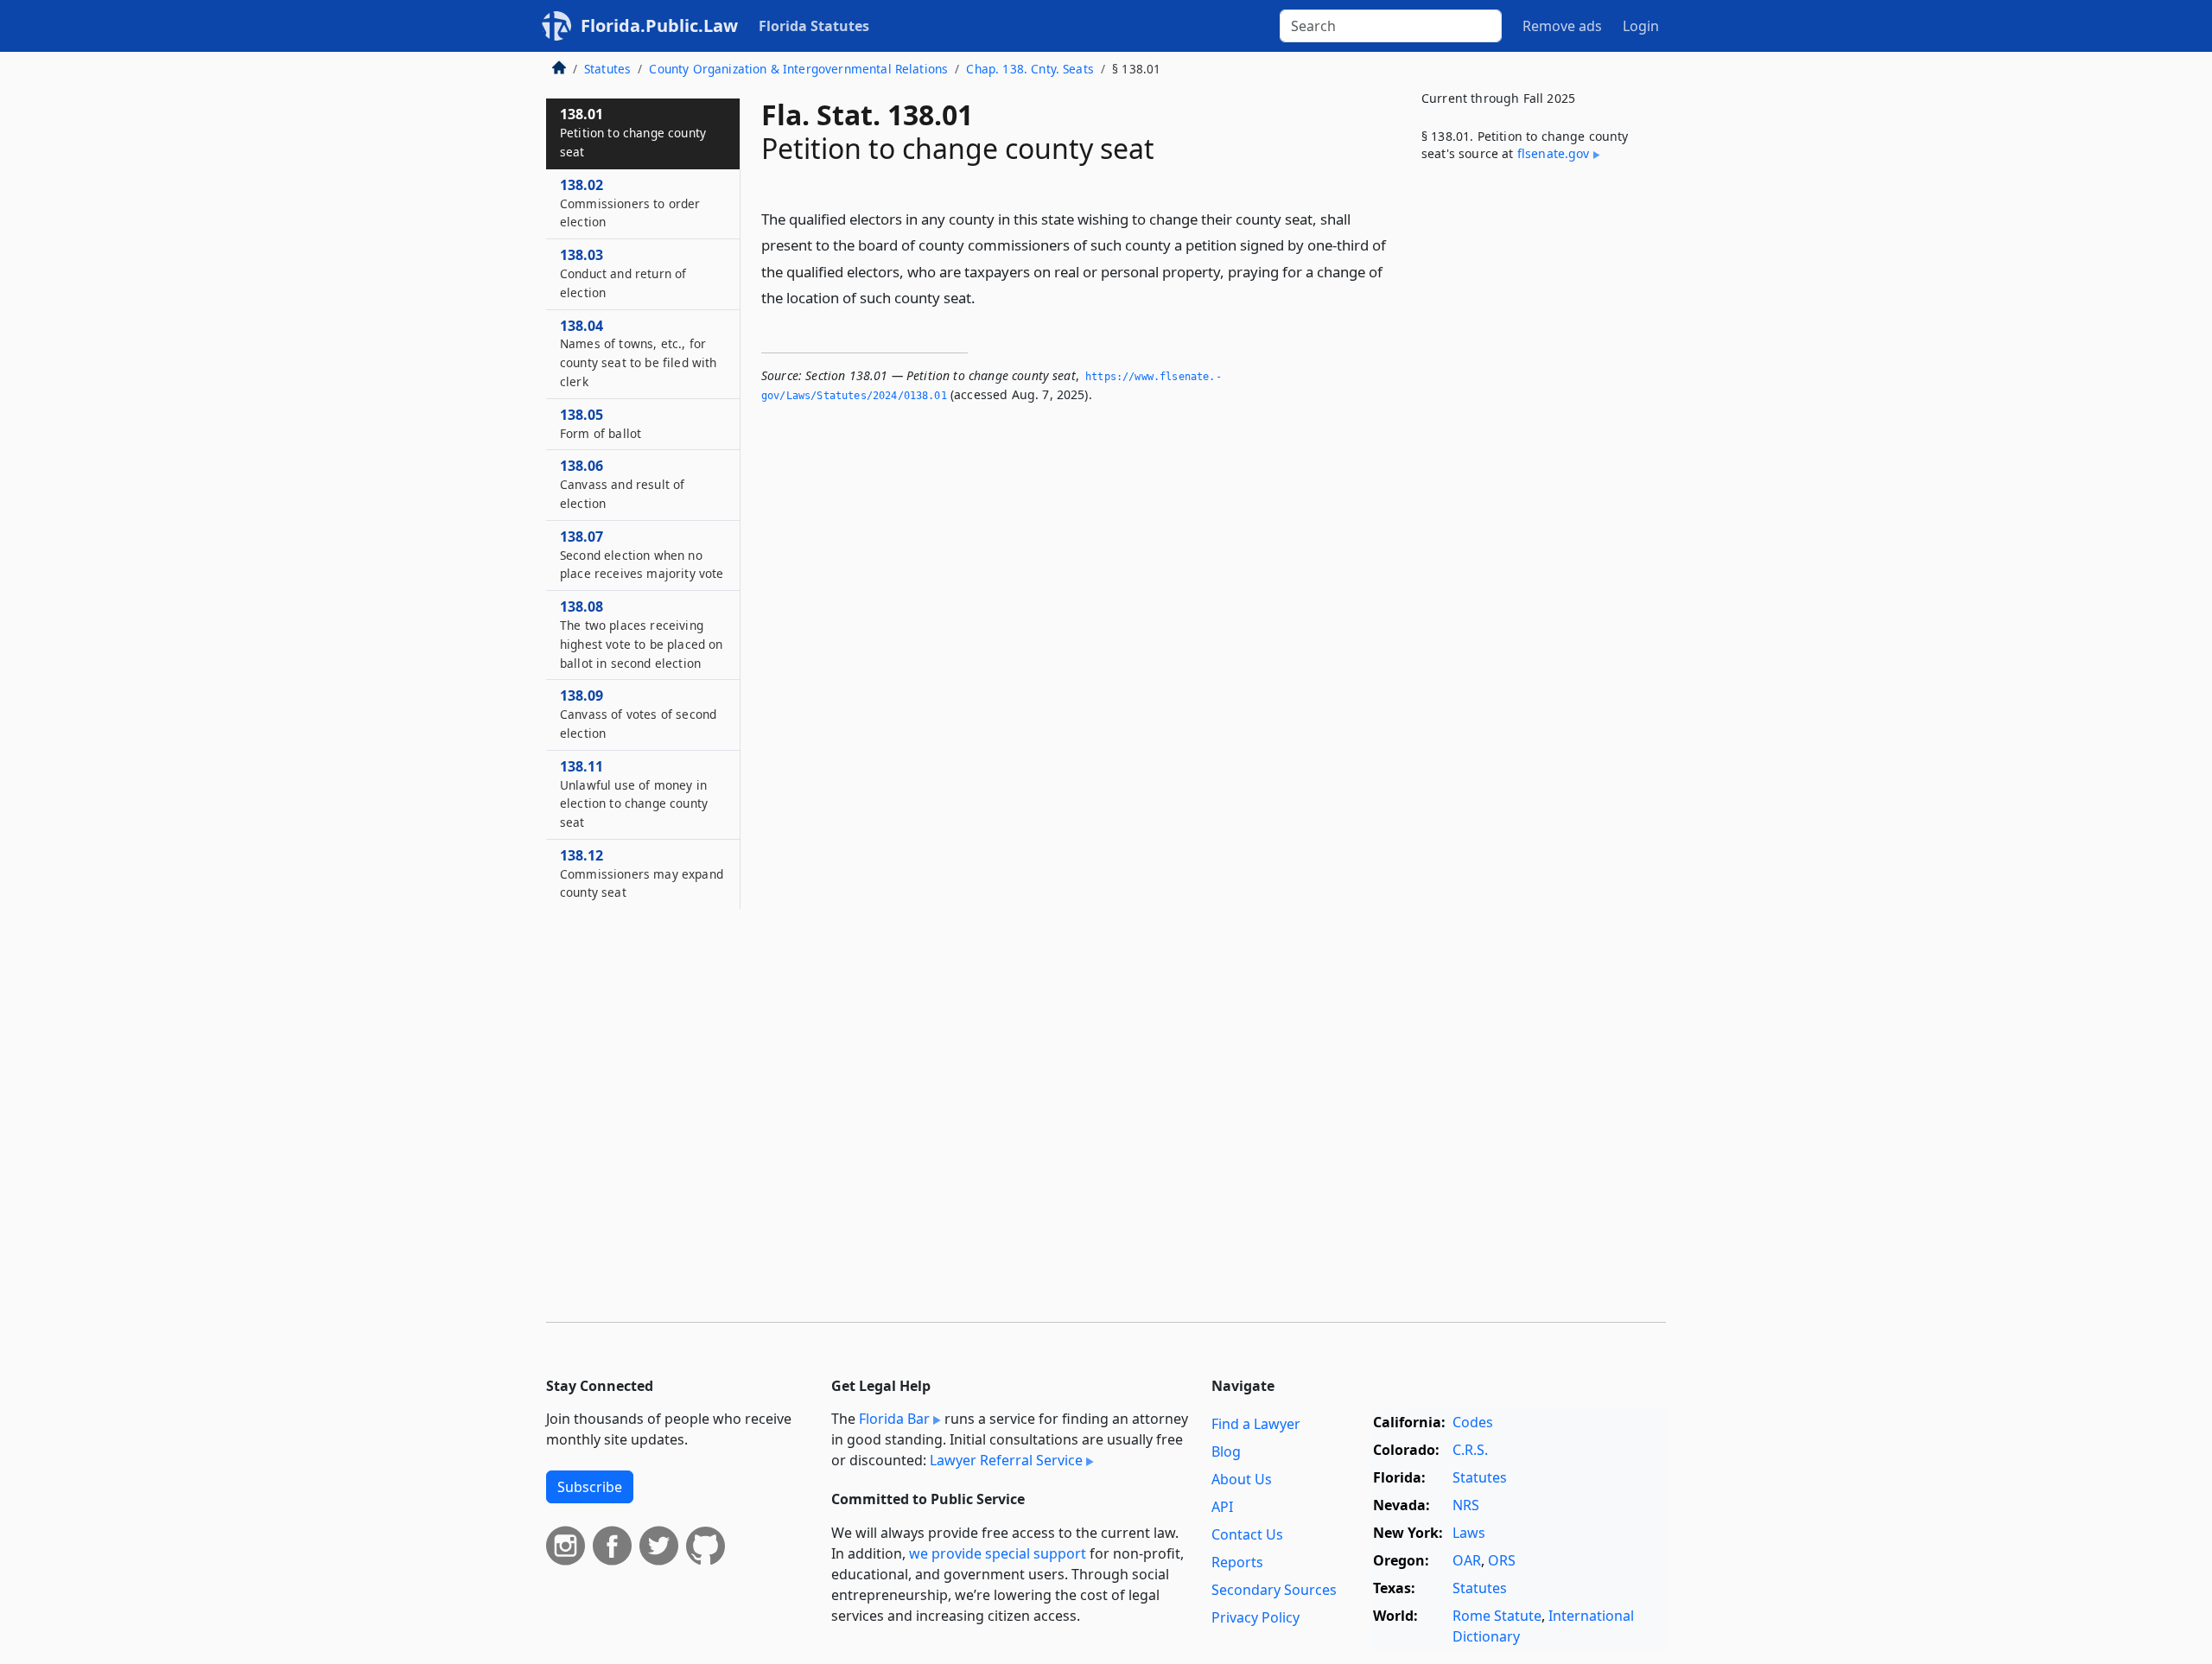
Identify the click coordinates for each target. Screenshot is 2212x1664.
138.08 (641, 634)
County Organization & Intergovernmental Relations (798, 69)
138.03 (623, 273)
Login (1641, 26)
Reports (1237, 1562)
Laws (1469, 1533)
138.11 (634, 794)
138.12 (642, 873)
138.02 (630, 203)
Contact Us (1247, 1534)
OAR (1467, 1560)
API (1222, 1507)
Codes (1473, 1422)
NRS (1466, 1505)
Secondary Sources (1274, 1590)
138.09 (638, 714)
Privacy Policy (1255, 1617)
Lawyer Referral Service (1006, 1460)
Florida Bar (894, 1419)
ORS (1502, 1560)
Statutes (607, 69)
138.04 (638, 353)
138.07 (642, 555)
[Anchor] (985, 297)
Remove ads (1562, 26)
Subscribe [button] (590, 1487)
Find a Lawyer (1256, 1424)
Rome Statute (1497, 1616)
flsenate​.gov (1554, 153)
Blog (1226, 1451)
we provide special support (998, 1553)
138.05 (601, 423)
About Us (1242, 1479)
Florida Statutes (814, 26)
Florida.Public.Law (659, 25)
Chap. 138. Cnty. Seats (1030, 69)
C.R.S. (1470, 1450)
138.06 (622, 484)
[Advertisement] (1536, 461)
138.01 (633, 132)
